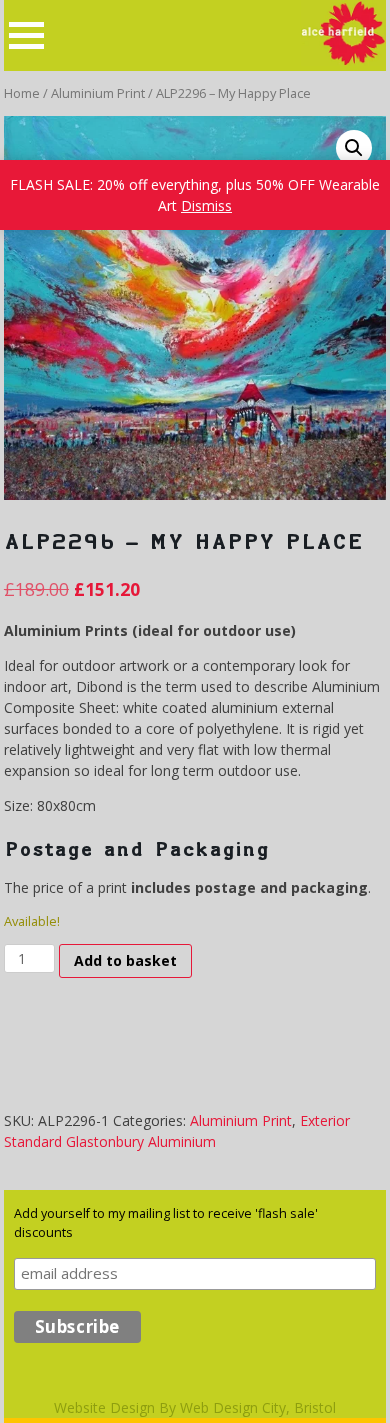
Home (22, 93)
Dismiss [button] (206, 205)
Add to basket (125, 960)
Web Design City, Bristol (258, 1407)
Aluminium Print (98, 93)
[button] (354, 148)
